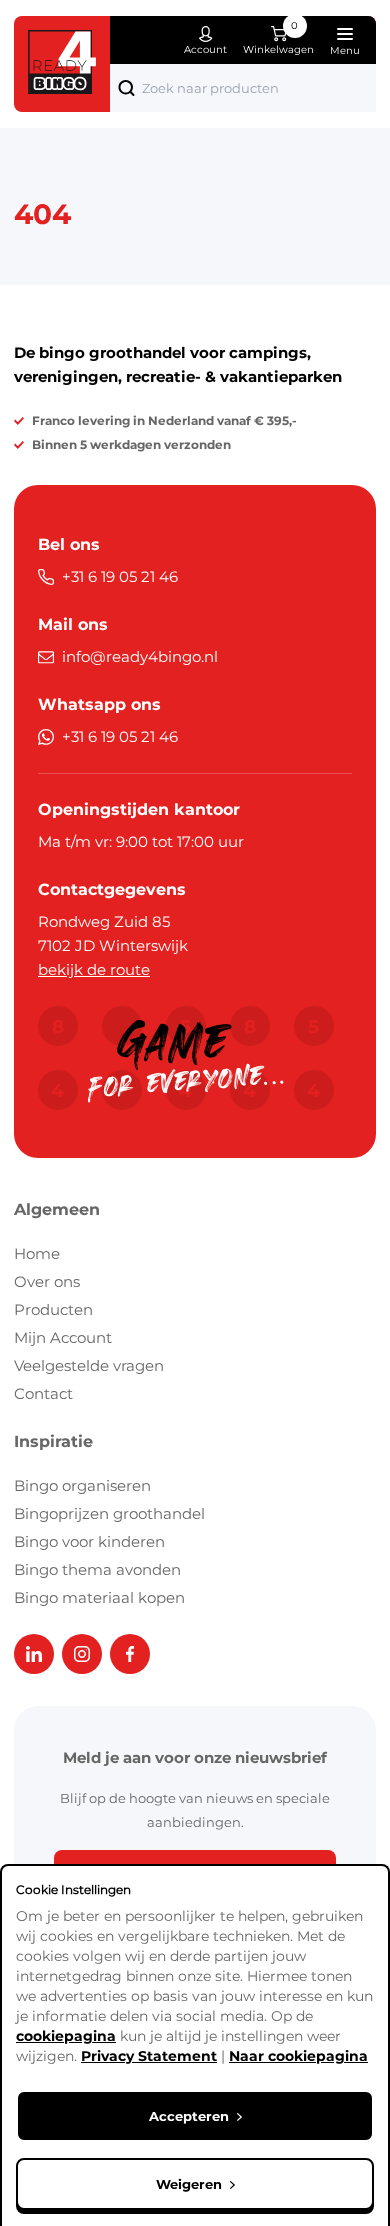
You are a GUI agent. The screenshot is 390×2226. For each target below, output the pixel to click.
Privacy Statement (149, 2056)
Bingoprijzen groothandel (109, 1513)
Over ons (47, 1281)
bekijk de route (94, 969)
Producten (53, 1309)
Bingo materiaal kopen (99, 1597)
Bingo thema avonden (97, 1569)
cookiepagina (66, 2036)
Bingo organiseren (82, 1485)
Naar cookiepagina (298, 2056)
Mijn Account (63, 1337)
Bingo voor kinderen (89, 1541)
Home (37, 1253)
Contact (43, 1393)
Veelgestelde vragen (89, 1365)
